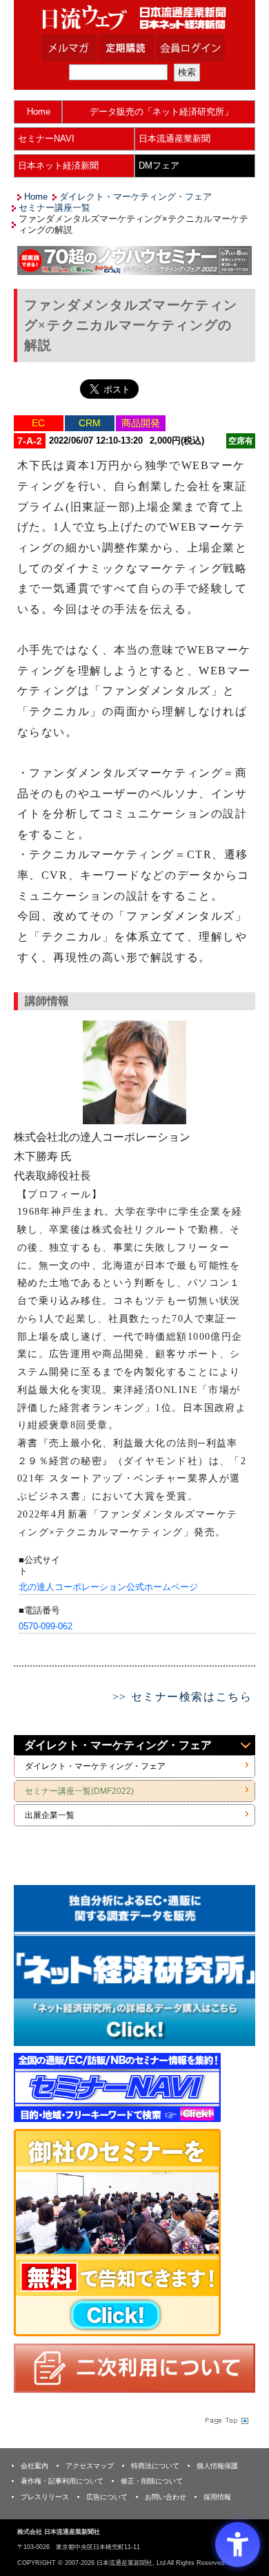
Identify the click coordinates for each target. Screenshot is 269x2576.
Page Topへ (226, 2421)
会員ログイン (201, 48)
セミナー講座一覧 (54, 208)
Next (235, 1968)
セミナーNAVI (46, 139)
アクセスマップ (90, 2466)
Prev (34, 1968)
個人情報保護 (217, 2466)
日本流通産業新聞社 (134, 18)
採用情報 (217, 2497)
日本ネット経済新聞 (58, 165)
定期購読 (143, 48)
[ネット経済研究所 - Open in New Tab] (134, 1966)
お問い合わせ (166, 2497)
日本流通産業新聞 (175, 139)
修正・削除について (152, 2481)
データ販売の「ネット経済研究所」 (161, 112)
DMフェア (159, 165)
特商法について (155, 2466)
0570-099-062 (46, 1626)
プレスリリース (45, 2497)
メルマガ (86, 48)
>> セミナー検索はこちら (182, 1697)
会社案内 (34, 2466)
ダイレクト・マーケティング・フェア (136, 197)
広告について (107, 2497)
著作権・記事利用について (62, 2481)
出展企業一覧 (50, 1815)
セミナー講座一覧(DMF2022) (79, 1791)
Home (39, 112)
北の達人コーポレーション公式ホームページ (108, 1587)
